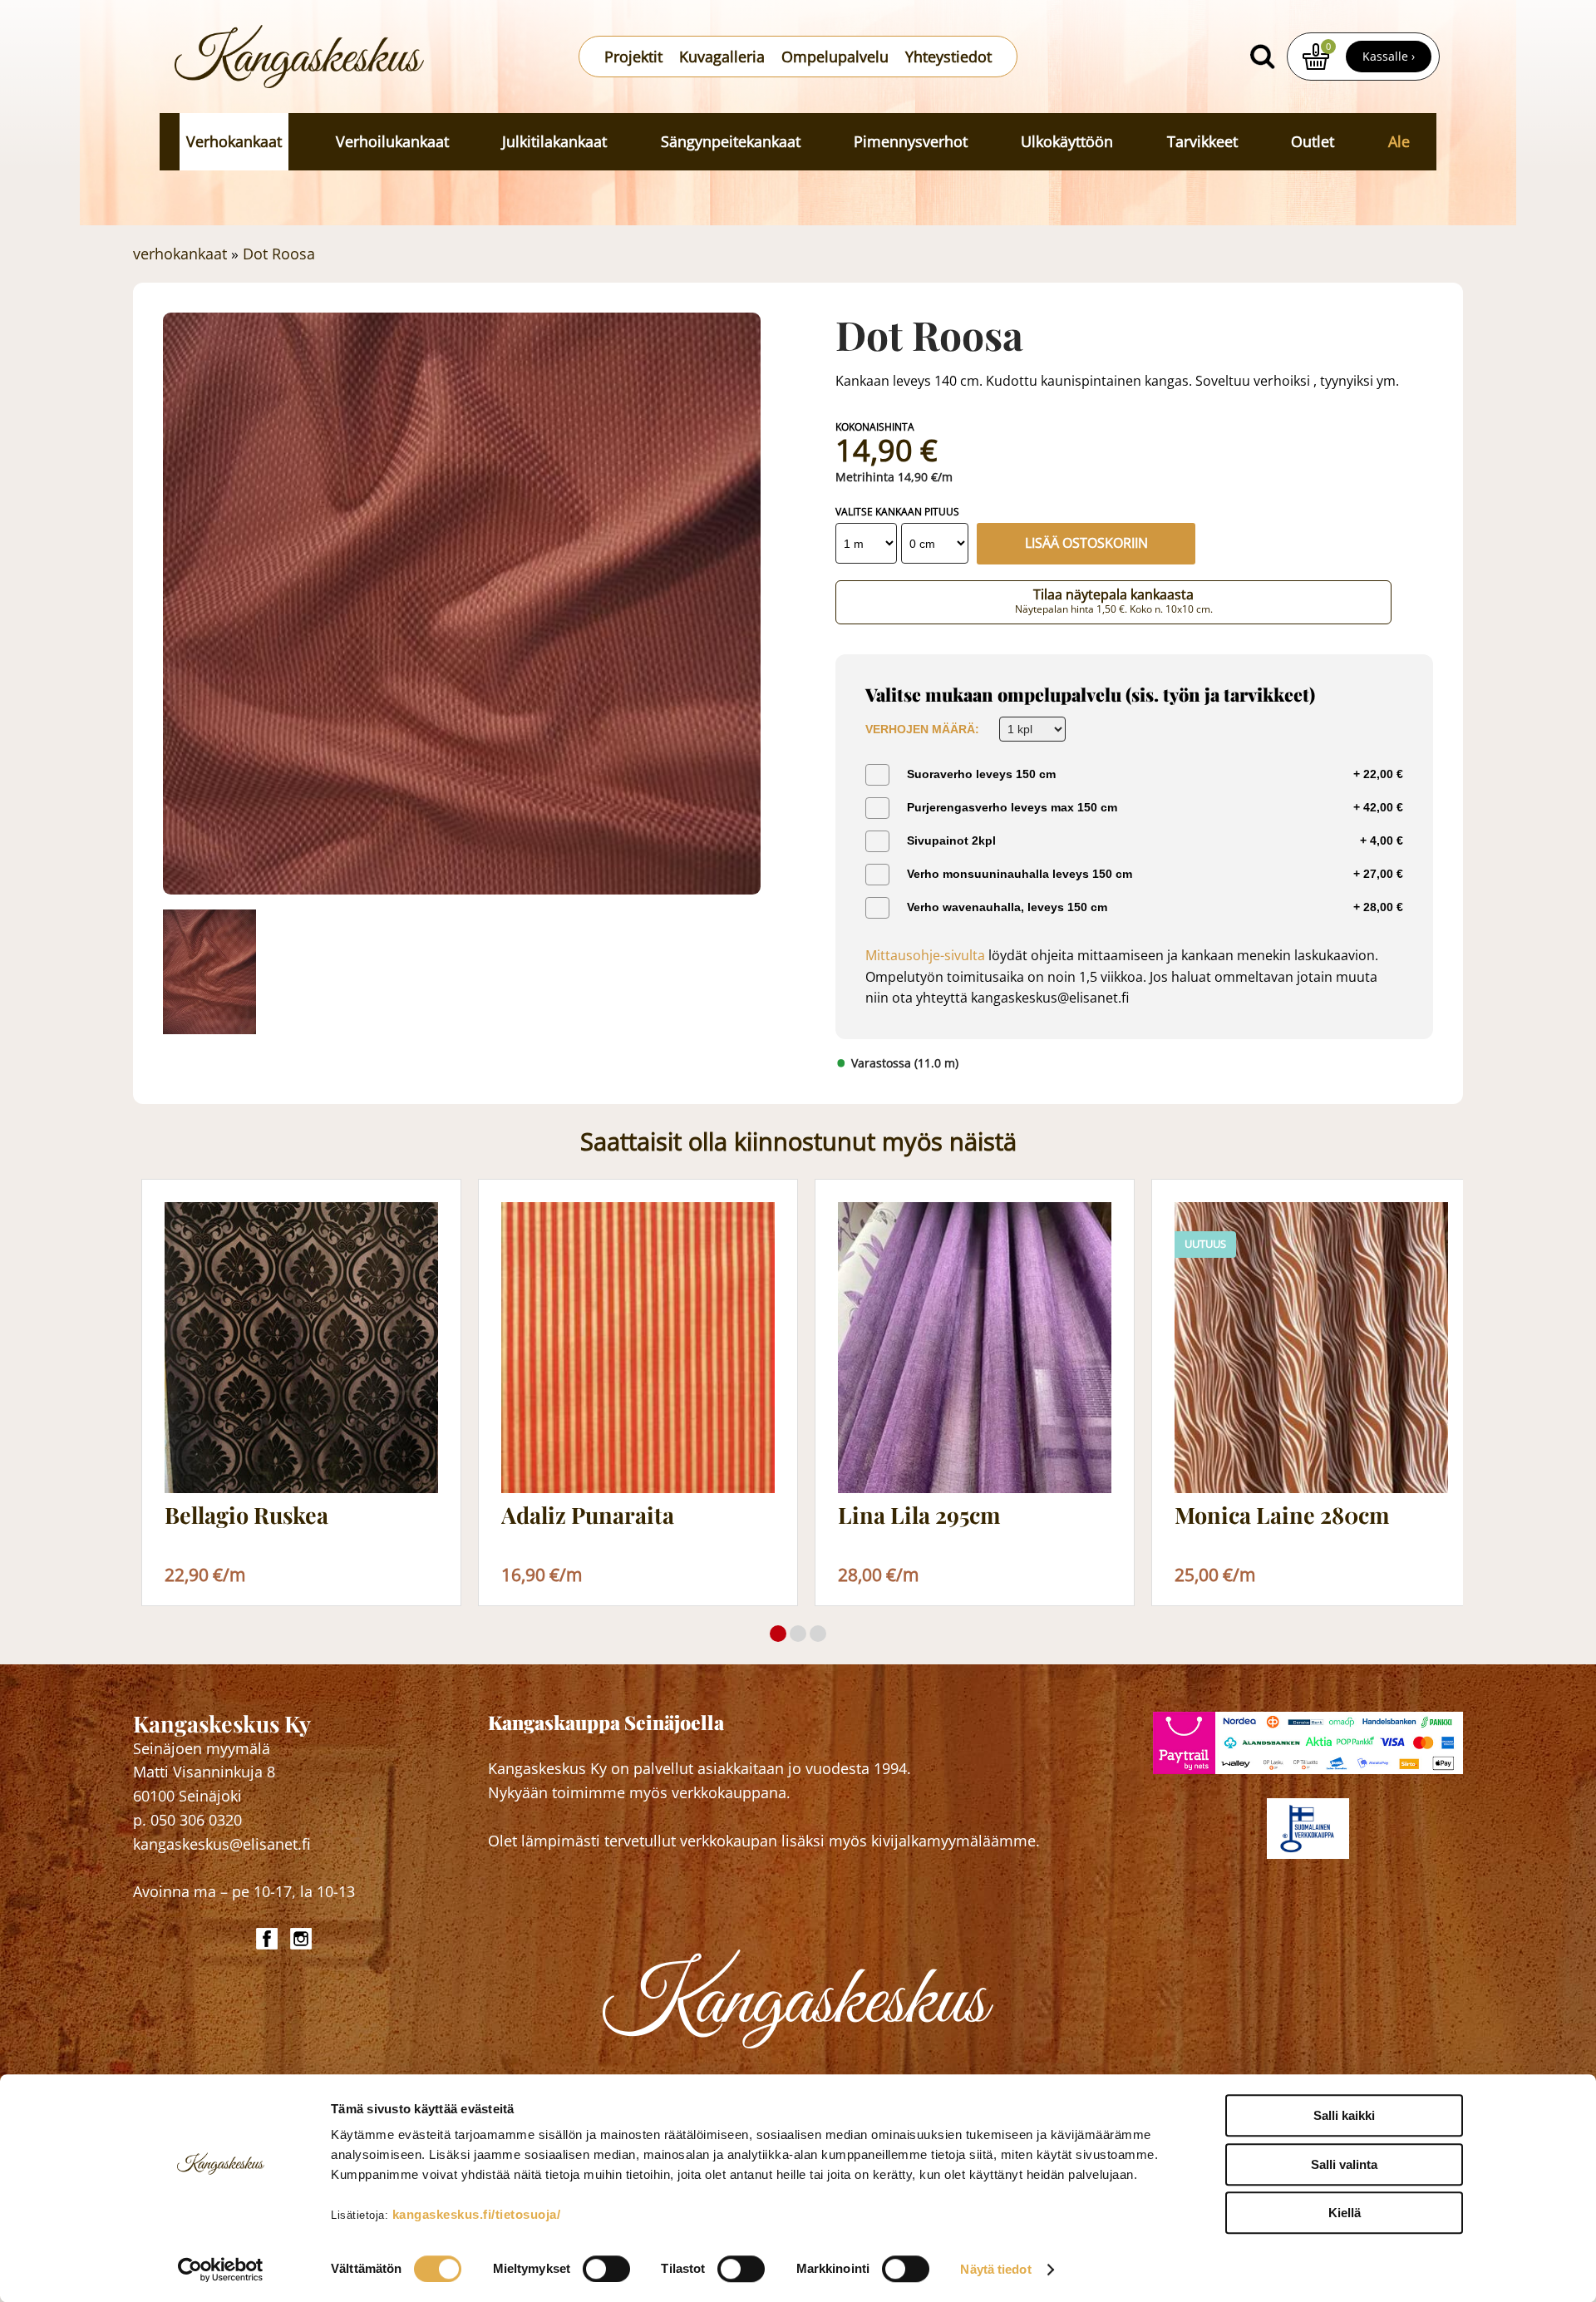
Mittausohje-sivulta (925, 955)
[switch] (606, 2269)
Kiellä (1345, 2213)
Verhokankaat (234, 141)
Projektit (633, 57)
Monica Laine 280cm (1282, 1516)
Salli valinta (1344, 2164)
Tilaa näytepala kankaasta (1114, 601)
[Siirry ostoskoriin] (1316, 57)
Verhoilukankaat (392, 141)
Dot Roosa (279, 254)
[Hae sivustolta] (1262, 57)
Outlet (1313, 141)
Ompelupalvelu (835, 57)
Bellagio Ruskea (246, 1516)
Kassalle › (1389, 56)
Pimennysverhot (911, 141)
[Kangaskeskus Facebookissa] (269, 1939)
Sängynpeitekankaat (731, 141)
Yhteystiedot (948, 57)
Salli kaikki (1344, 2115)
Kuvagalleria (722, 57)
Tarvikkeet (1202, 141)
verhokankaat (180, 254)
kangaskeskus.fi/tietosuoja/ (477, 2214)
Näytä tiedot (995, 2269)
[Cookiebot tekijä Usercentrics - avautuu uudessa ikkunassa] (221, 2270)
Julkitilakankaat (554, 141)
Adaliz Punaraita (588, 1516)
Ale (1399, 141)
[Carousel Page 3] (818, 1634)
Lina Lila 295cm (919, 1516)
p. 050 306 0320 (187, 1820)
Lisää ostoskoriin (1086, 543)
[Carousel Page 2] (798, 1634)
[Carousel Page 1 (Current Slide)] (778, 1634)
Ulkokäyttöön (1067, 141)
